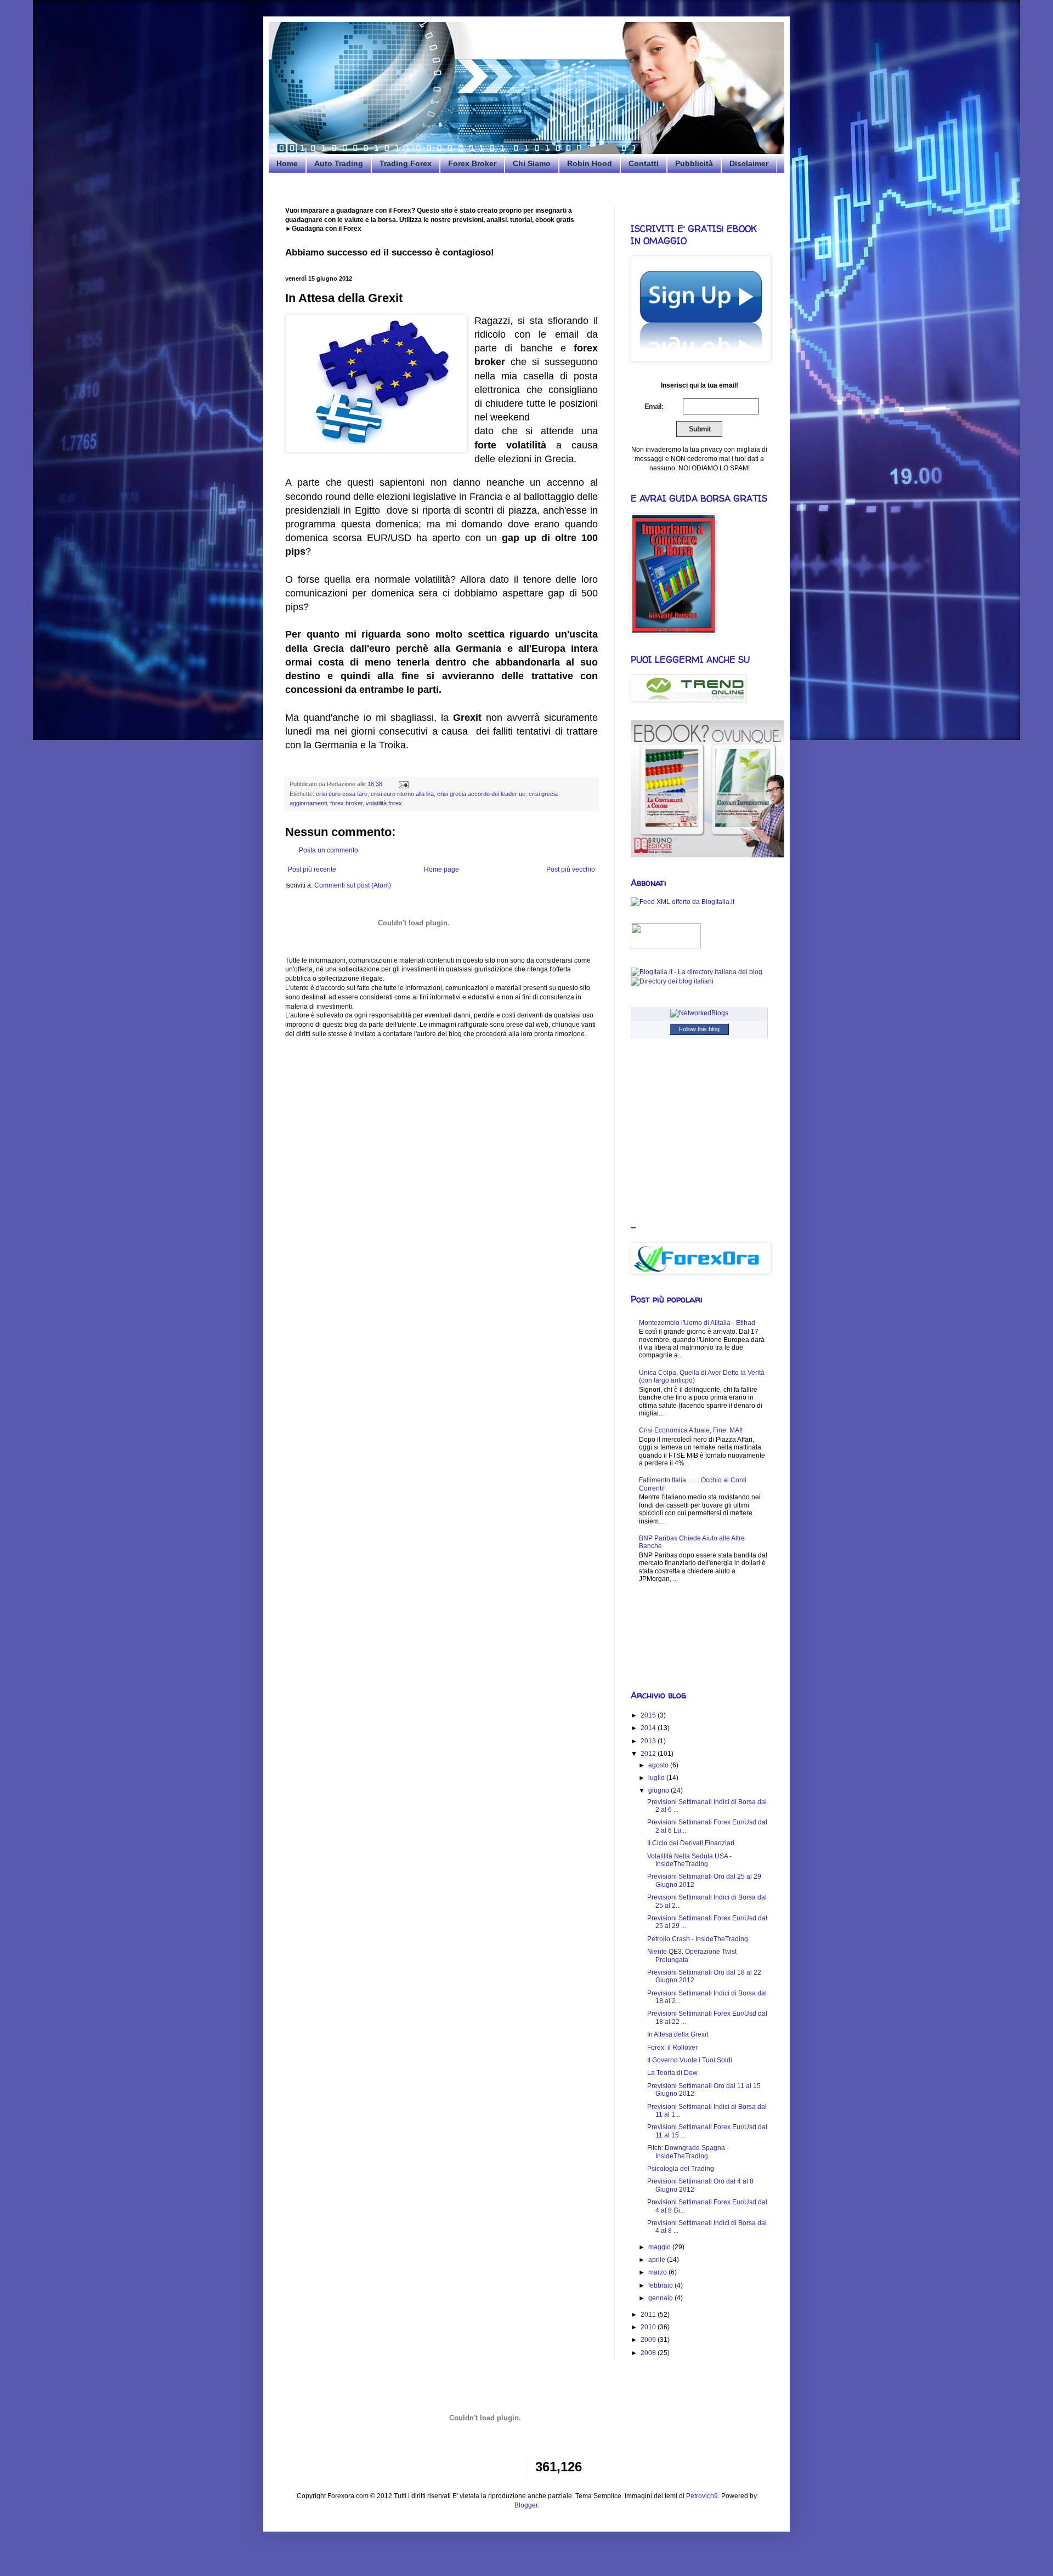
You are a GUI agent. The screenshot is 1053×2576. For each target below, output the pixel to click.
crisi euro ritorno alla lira (402, 794)
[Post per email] (402, 784)
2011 (649, 2315)
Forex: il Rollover (672, 2048)
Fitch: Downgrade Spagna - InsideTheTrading (688, 2152)
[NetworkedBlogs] (699, 1013)
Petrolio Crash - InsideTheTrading (698, 1939)
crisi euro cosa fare (342, 794)
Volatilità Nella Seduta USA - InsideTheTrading (689, 1860)
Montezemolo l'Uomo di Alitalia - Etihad (697, 1323)
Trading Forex (406, 163)
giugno (659, 1790)
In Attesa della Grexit (678, 2034)
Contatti (644, 163)
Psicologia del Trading (681, 2169)
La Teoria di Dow (672, 2073)
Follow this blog (699, 1029)
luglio (657, 1778)
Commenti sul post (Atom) (353, 885)
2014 (649, 1728)
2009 (649, 2340)
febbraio (661, 2285)
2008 (649, 2353)
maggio (660, 2247)
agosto (659, 1765)
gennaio (661, 2298)
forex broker (346, 803)
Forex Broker (472, 163)
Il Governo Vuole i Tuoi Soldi (690, 2060)
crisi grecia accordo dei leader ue (481, 794)
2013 (649, 1741)
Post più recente (312, 869)
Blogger (526, 2505)
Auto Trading (339, 163)
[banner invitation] (707, 855)
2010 (649, 2327)
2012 (649, 1754)
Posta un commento (329, 850)
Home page (441, 869)
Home (287, 163)
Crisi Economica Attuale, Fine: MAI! (691, 1430)
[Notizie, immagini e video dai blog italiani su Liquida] (666, 946)
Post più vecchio (571, 869)
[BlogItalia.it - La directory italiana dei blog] (697, 972)
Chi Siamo (532, 163)
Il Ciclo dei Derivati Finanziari (691, 1843)
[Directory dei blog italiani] (672, 981)
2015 (649, 1715)
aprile (658, 2260)
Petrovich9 (702, 2496)
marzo (658, 2272)
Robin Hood (590, 163)
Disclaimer (749, 163)
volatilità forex (384, 803)
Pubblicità (694, 163)
